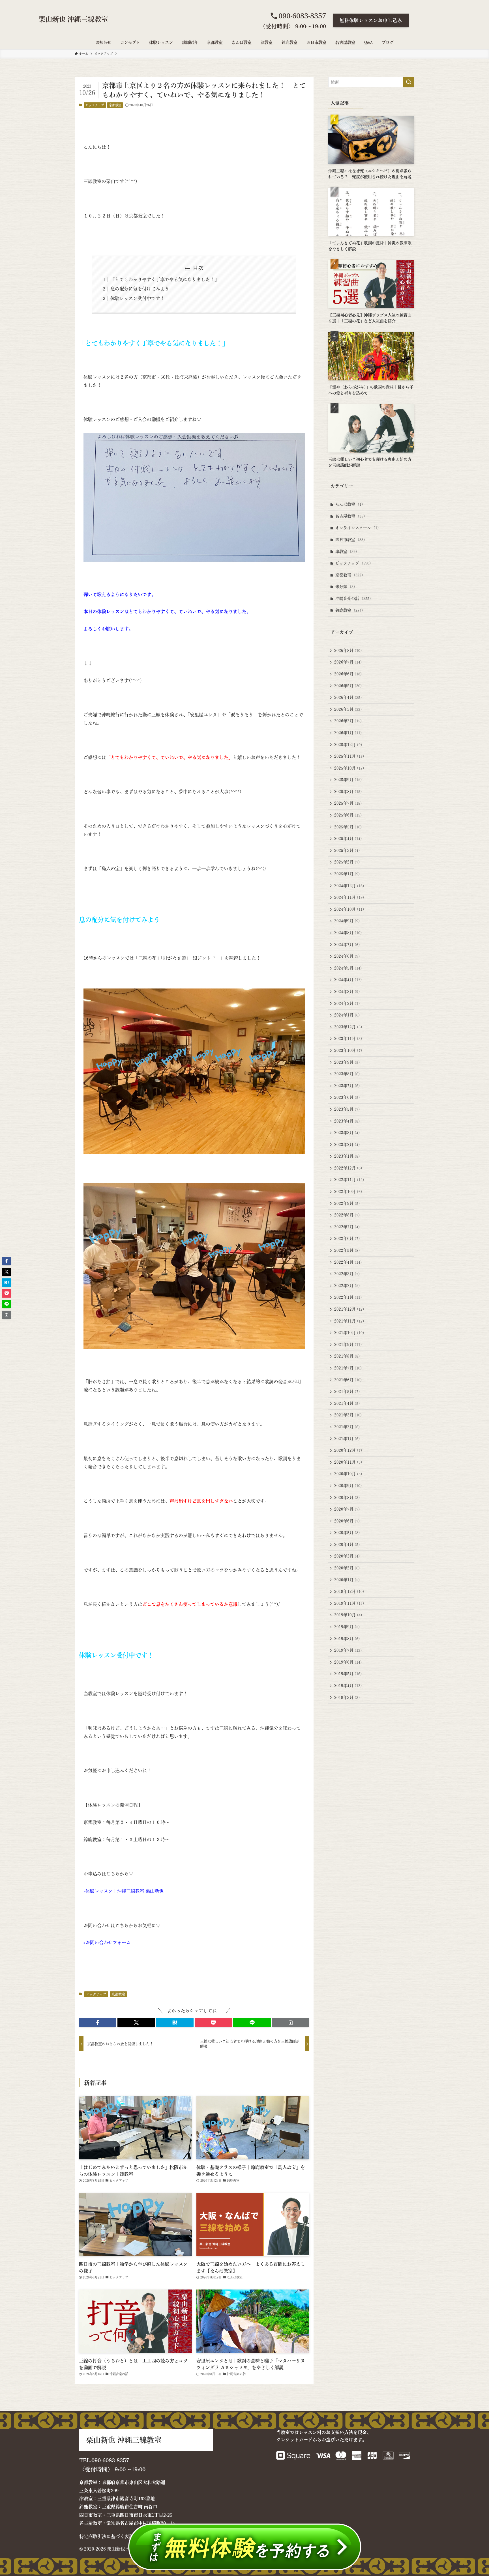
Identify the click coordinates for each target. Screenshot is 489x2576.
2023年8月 (347, 1074)
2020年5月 (347, 1533)
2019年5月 (348, 1674)
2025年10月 (349, 768)
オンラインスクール (357, 528)
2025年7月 (348, 803)
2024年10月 (349, 909)
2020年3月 (347, 1556)
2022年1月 (348, 1297)
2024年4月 (348, 980)
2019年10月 (348, 1615)
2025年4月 (348, 839)
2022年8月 (347, 1215)
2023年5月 (347, 1109)
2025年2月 (347, 862)
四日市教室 (350, 540)
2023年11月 (348, 1039)
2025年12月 (348, 745)
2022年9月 (347, 1203)
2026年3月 (348, 709)
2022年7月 (347, 1227)
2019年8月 (347, 1639)
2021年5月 (347, 1392)
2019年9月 (347, 1627)
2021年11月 (349, 1321)
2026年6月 (348, 674)
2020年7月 (347, 1509)
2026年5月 (348, 686)
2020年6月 (347, 1521)
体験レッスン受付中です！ (138, 298)
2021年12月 (349, 1309)
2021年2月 (347, 1427)
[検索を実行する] (409, 82)
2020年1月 (347, 1580)
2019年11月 (349, 1603)
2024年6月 (347, 956)
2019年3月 (347, 1698)
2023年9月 (347, 1062)
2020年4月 (347, 1545)
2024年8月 (348, 933)
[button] (98, 2023)
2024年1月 (347, 1015)
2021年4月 (347, 1403)
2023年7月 (347, 1086)
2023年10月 (348, 1050)
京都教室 (115, 105)
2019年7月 (348, 1650)
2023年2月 (347, 1145)
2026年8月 (348, 651)
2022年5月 (347, 1250)
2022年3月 (347, 1274)
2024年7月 (347, 945)
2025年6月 (348, 815)
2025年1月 (347, 874)
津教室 (346, 552)
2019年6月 (348, 1662)
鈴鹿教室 (349, 610)
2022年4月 (348, 1262)
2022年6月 (347, 1239)
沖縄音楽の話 (353, 598)
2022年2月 (347, 1286)
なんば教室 (349, 504)
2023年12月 (348, 1027)
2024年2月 (347, 1003)
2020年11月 (348, 1462)
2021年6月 (348, 1380)
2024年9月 (347, 921)
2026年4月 (348, 697)
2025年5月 (348, 827)
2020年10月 (348, 1474)
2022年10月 (348, 1192)
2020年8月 (347, 1498)
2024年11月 (349, 897)
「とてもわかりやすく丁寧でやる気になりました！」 (165, 279)
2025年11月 (349, 756)
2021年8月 (347, 1356)
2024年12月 (349, 886)
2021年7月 (348, 1368)
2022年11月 (349, 1180)
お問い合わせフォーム (108, 1942)
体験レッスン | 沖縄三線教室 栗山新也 (125, 1891)
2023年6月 (347, 1097)
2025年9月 (348, 780)
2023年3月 (347, 1133)
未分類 (345, 587)
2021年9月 (348, 1345)
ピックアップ (95, 105)
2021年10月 (349, 1333)
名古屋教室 (350, 516)
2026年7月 (348, 662)
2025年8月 (348, 792)
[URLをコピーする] (291, 2023)
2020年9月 (348, 1486)
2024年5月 (348, 968)
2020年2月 (347, 1568)
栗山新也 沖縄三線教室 (73, 19)
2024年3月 (347, 992)
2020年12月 (348, 1450)
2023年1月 (347, 1156)
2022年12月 (348, 1168)
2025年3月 (347, 850)
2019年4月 (348, 1686)
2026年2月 (348, 721)
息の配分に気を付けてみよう (140, 289)
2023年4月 (347, 1121)
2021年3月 (348, 1415)
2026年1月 (348, 733)
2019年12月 (349, 1591)
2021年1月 (347, 1439)
